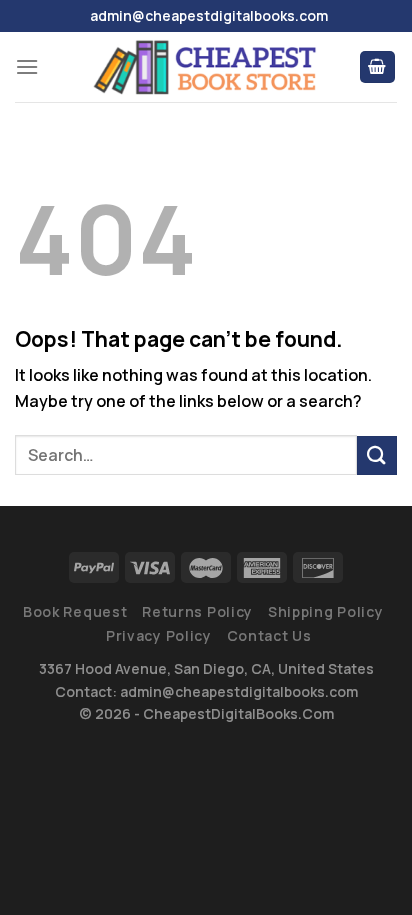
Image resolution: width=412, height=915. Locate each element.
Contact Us (269, 635)
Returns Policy (197, 611)
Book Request (75, 611)
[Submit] (377, 455)
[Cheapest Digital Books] (206, 67)
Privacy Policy (159, 635)
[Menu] (27, 66)
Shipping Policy (326, 611)
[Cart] (378, 67)
